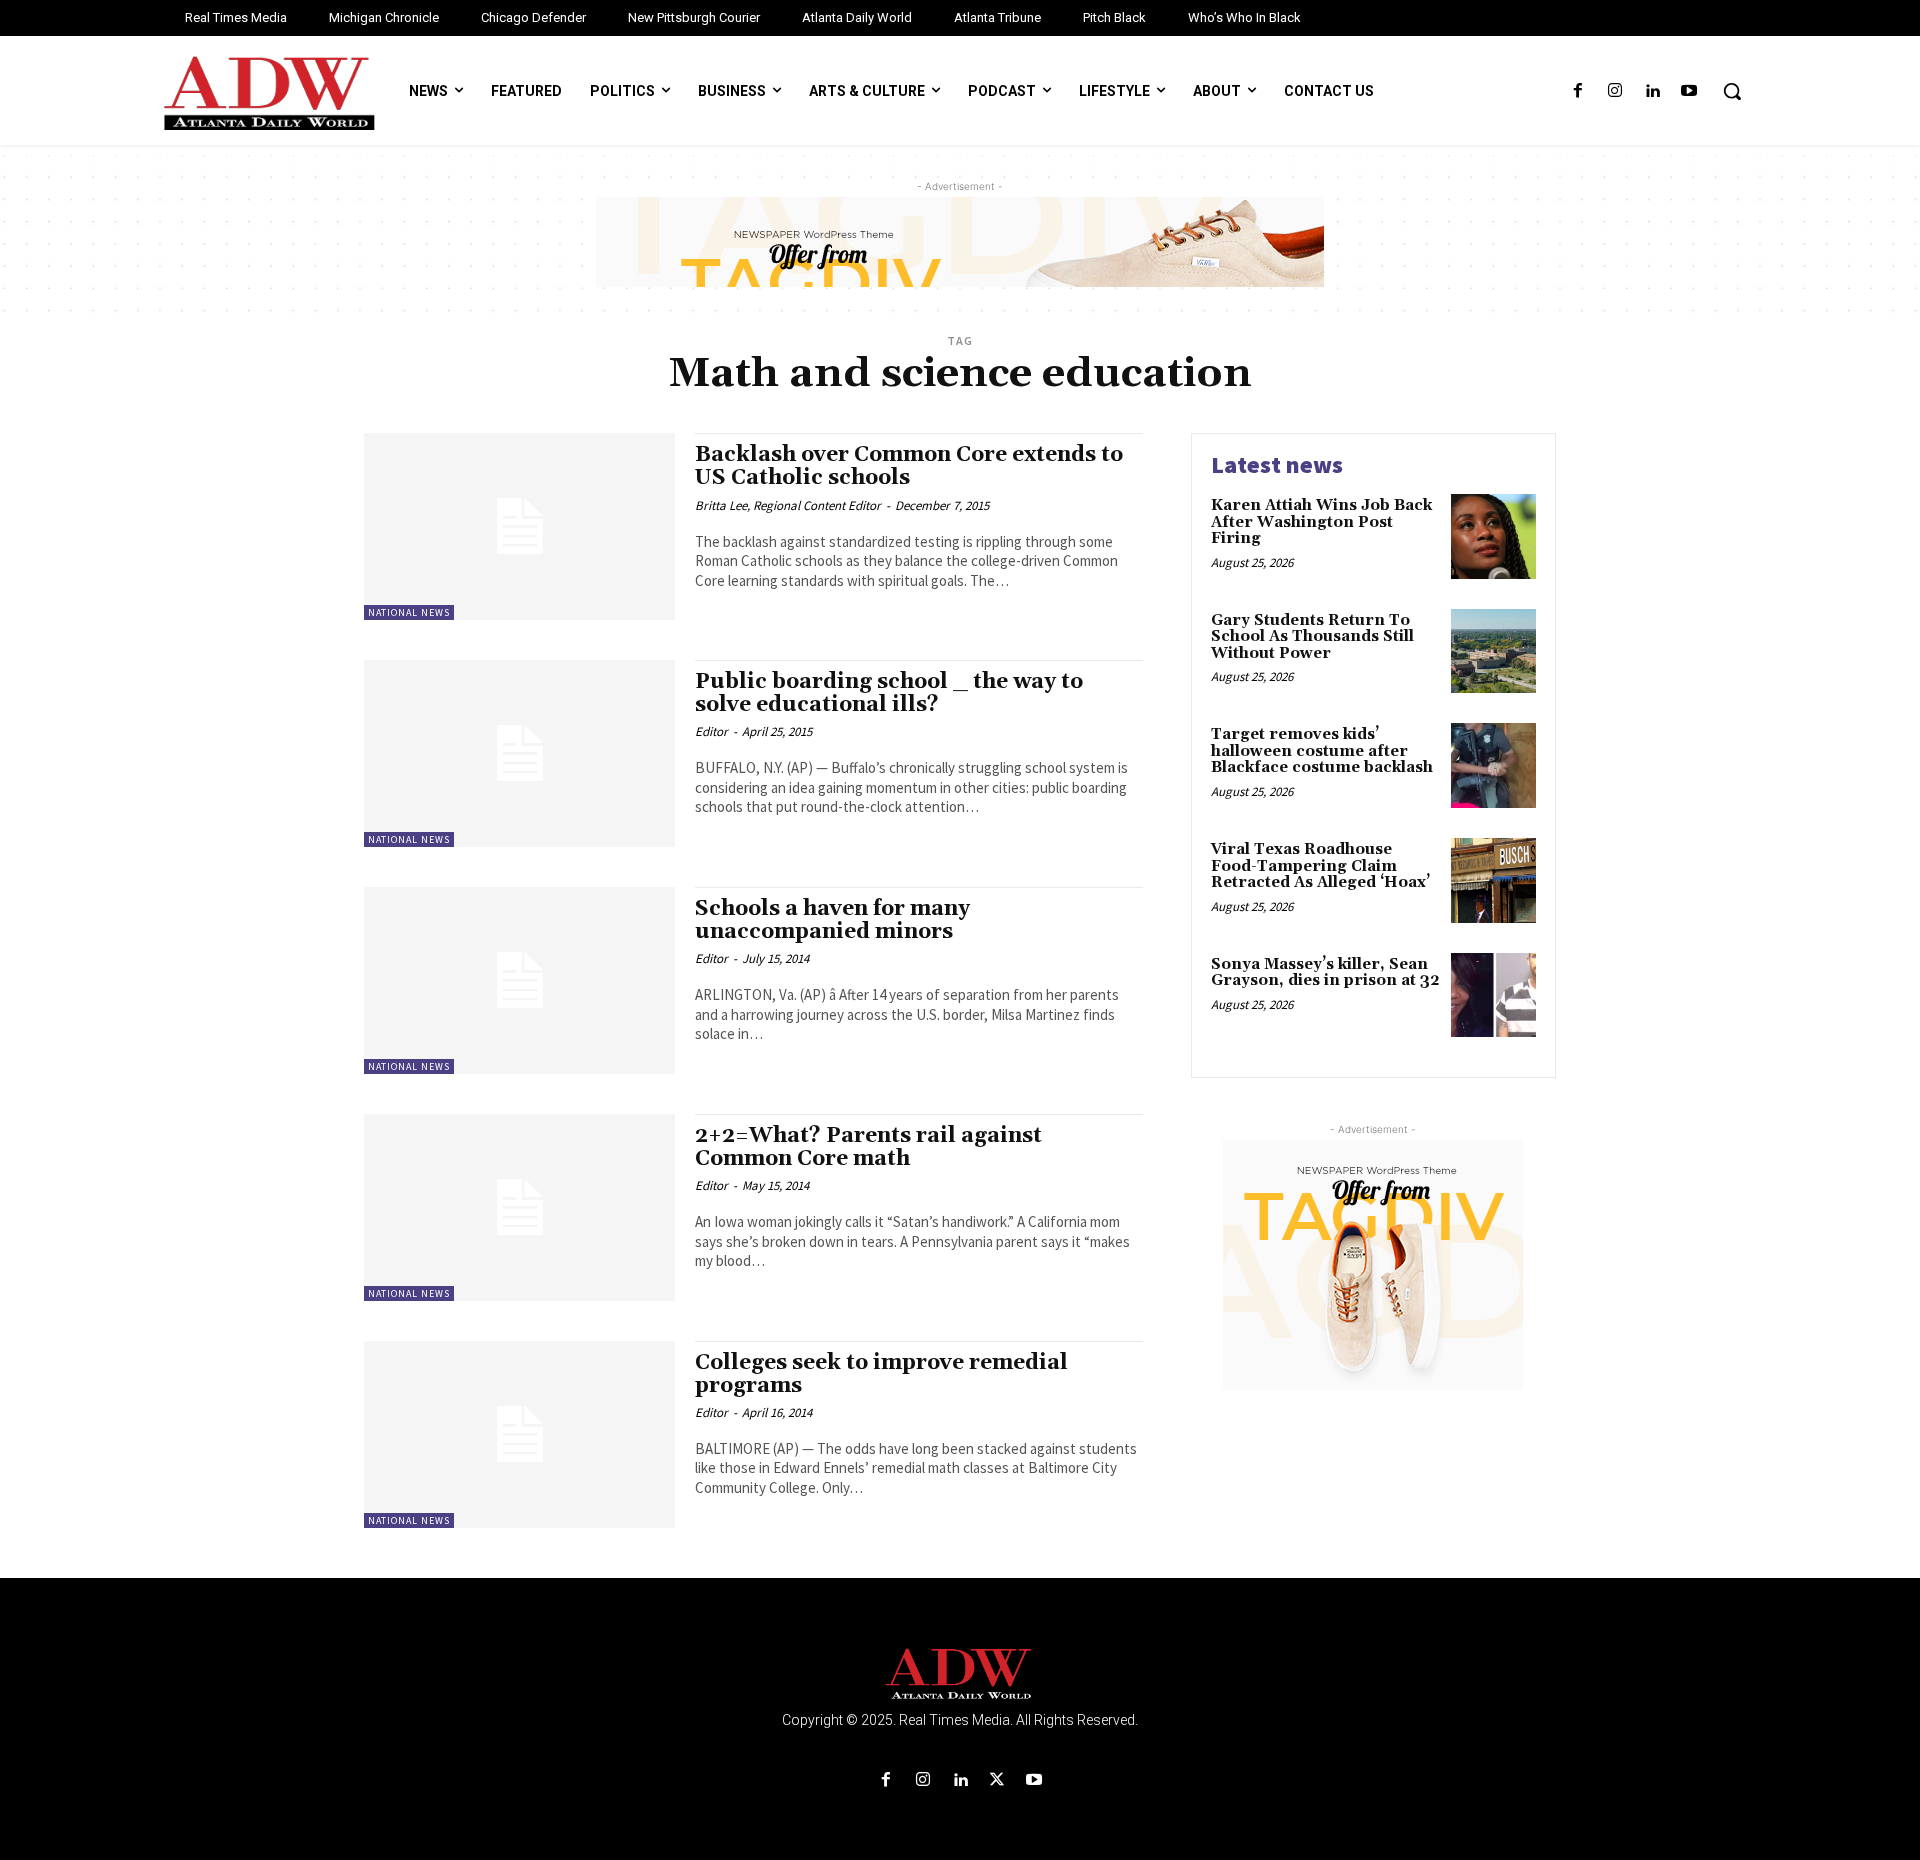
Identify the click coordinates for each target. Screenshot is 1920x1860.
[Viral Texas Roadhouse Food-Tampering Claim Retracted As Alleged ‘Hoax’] (1493, 880)
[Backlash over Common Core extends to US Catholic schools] (519, 526)
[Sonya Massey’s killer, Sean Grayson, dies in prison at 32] (1493, 995)
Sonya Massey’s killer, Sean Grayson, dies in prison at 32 (1325, 973)
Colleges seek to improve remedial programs (881, 1374)
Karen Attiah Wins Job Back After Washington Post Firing (1321, 522)
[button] (1732, 91)
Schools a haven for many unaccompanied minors (832, 920)
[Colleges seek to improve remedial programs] (519, 1434)
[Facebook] (1577, 91)
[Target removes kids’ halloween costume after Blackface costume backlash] (1493, 765)
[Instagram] (1614, 91)
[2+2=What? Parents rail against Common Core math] (519, 1207)
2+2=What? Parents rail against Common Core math (868, 1147)
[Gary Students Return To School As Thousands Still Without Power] (1493, 651)
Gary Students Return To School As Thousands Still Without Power (1312, 637)
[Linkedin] (1652, 91)
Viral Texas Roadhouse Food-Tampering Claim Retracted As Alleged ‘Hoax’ (1320, 866)
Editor (711, 731)
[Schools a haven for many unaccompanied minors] (519, 980)
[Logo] (960, 1674)
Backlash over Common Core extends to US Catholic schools (909, 466)
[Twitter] (997, 1780)
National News (409, 612)
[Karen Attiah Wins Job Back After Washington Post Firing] (1493, 536)
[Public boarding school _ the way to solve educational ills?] (519, 753)
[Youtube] (1689, 91)
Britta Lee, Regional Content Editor (788, 505)
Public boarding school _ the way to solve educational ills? (889, 693)
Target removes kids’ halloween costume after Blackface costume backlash (1322, 751)
